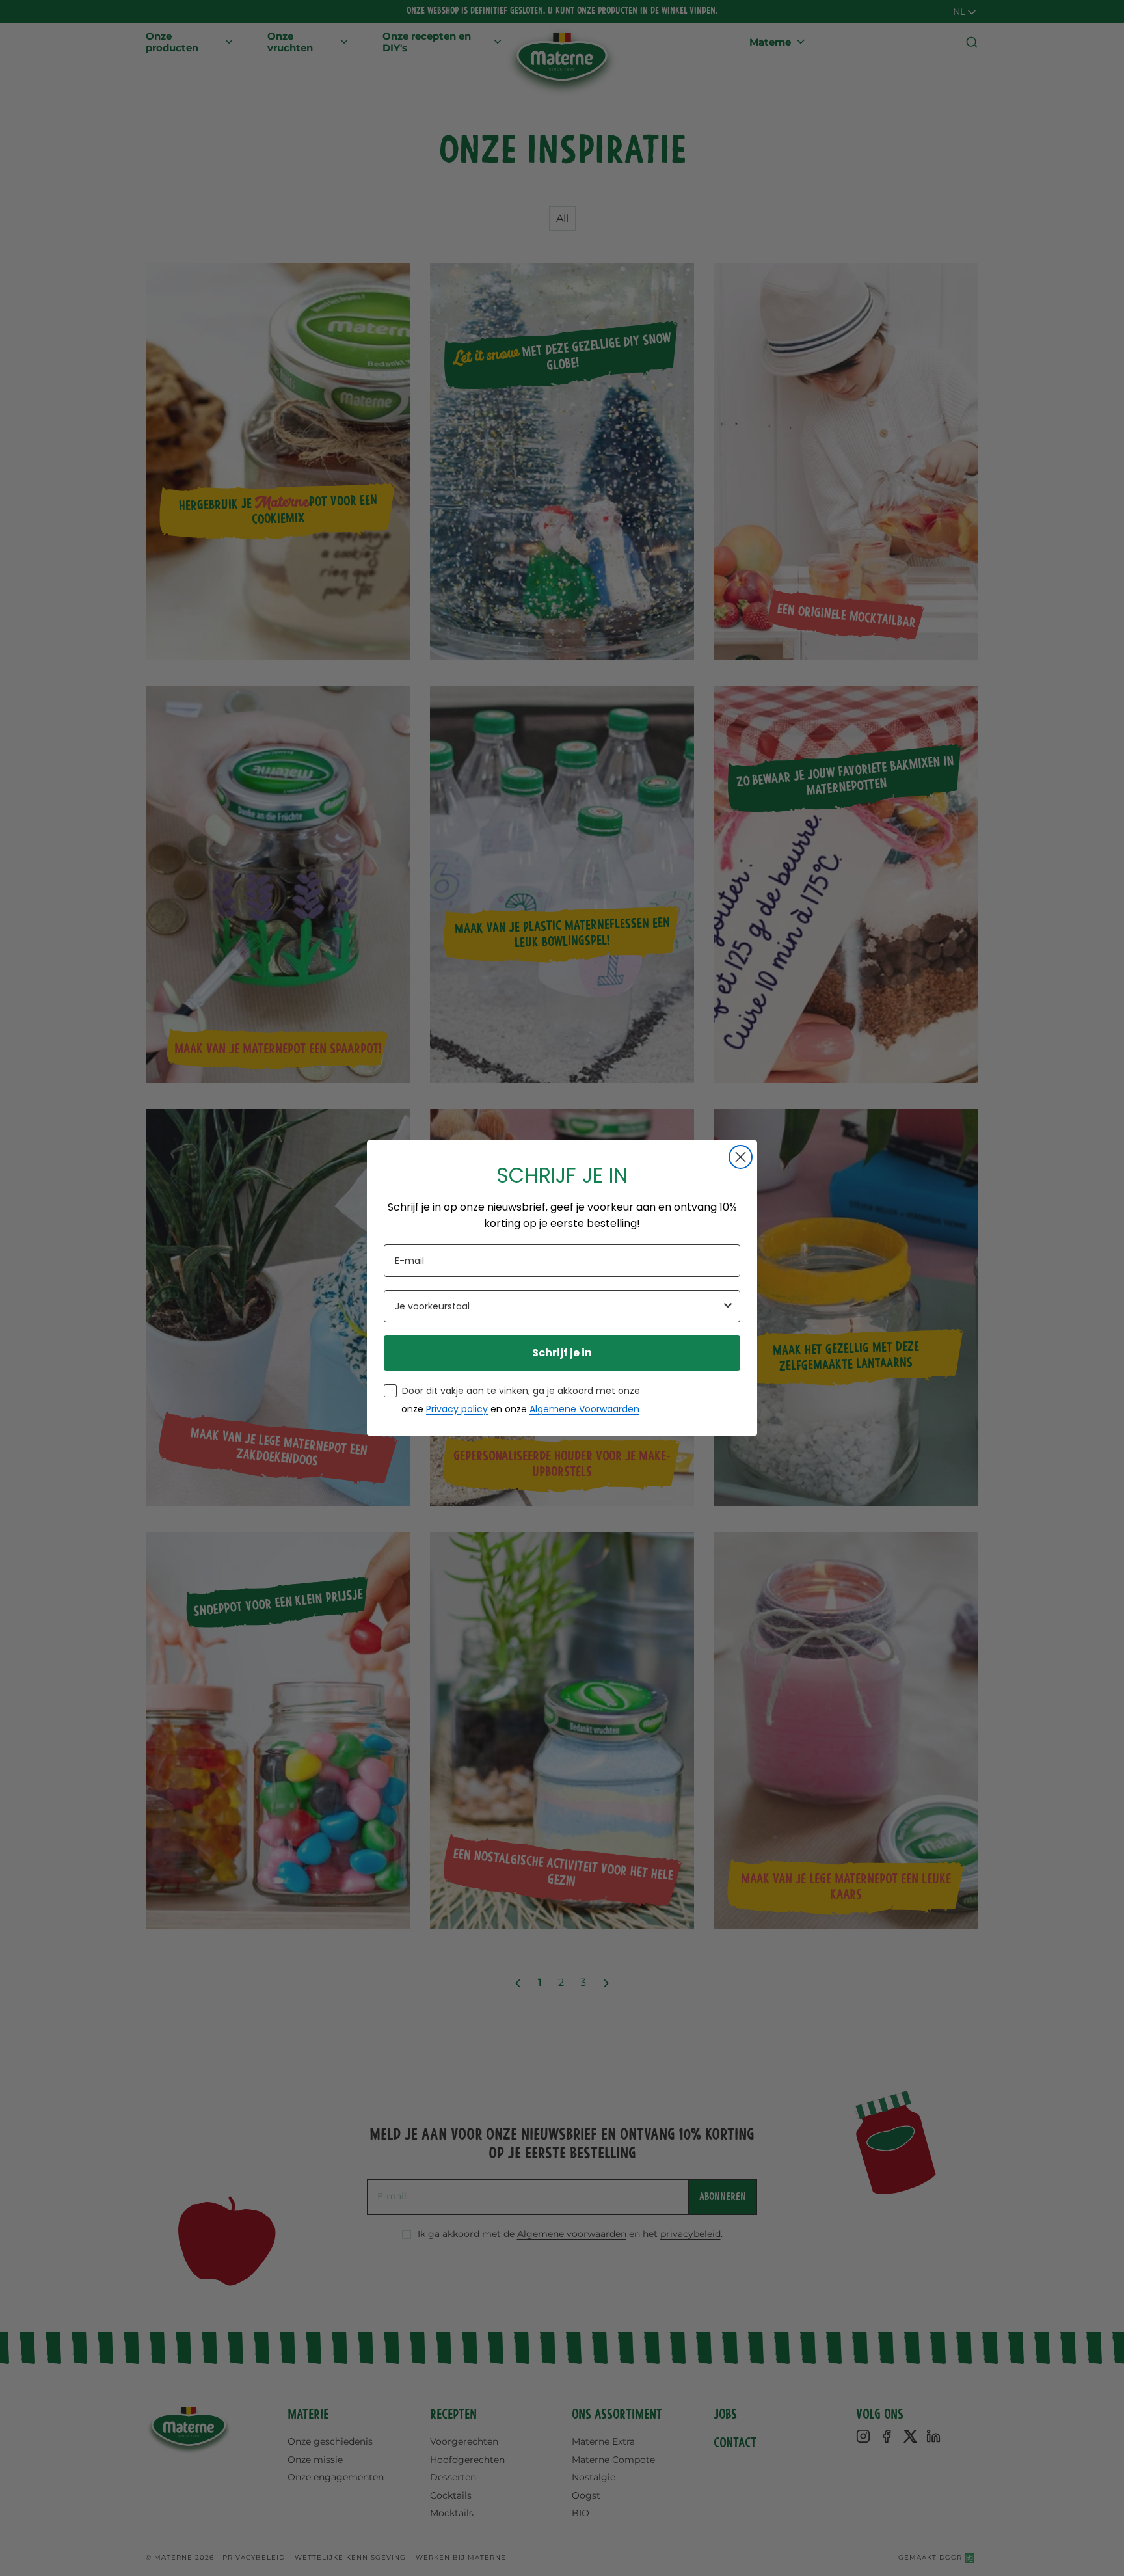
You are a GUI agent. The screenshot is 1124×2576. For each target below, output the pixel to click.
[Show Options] (728, 1306)
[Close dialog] (741, 1157)
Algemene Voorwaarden (584, 1409)
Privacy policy (457, 1409)
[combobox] (558, 1306)
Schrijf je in (562, 1353)
